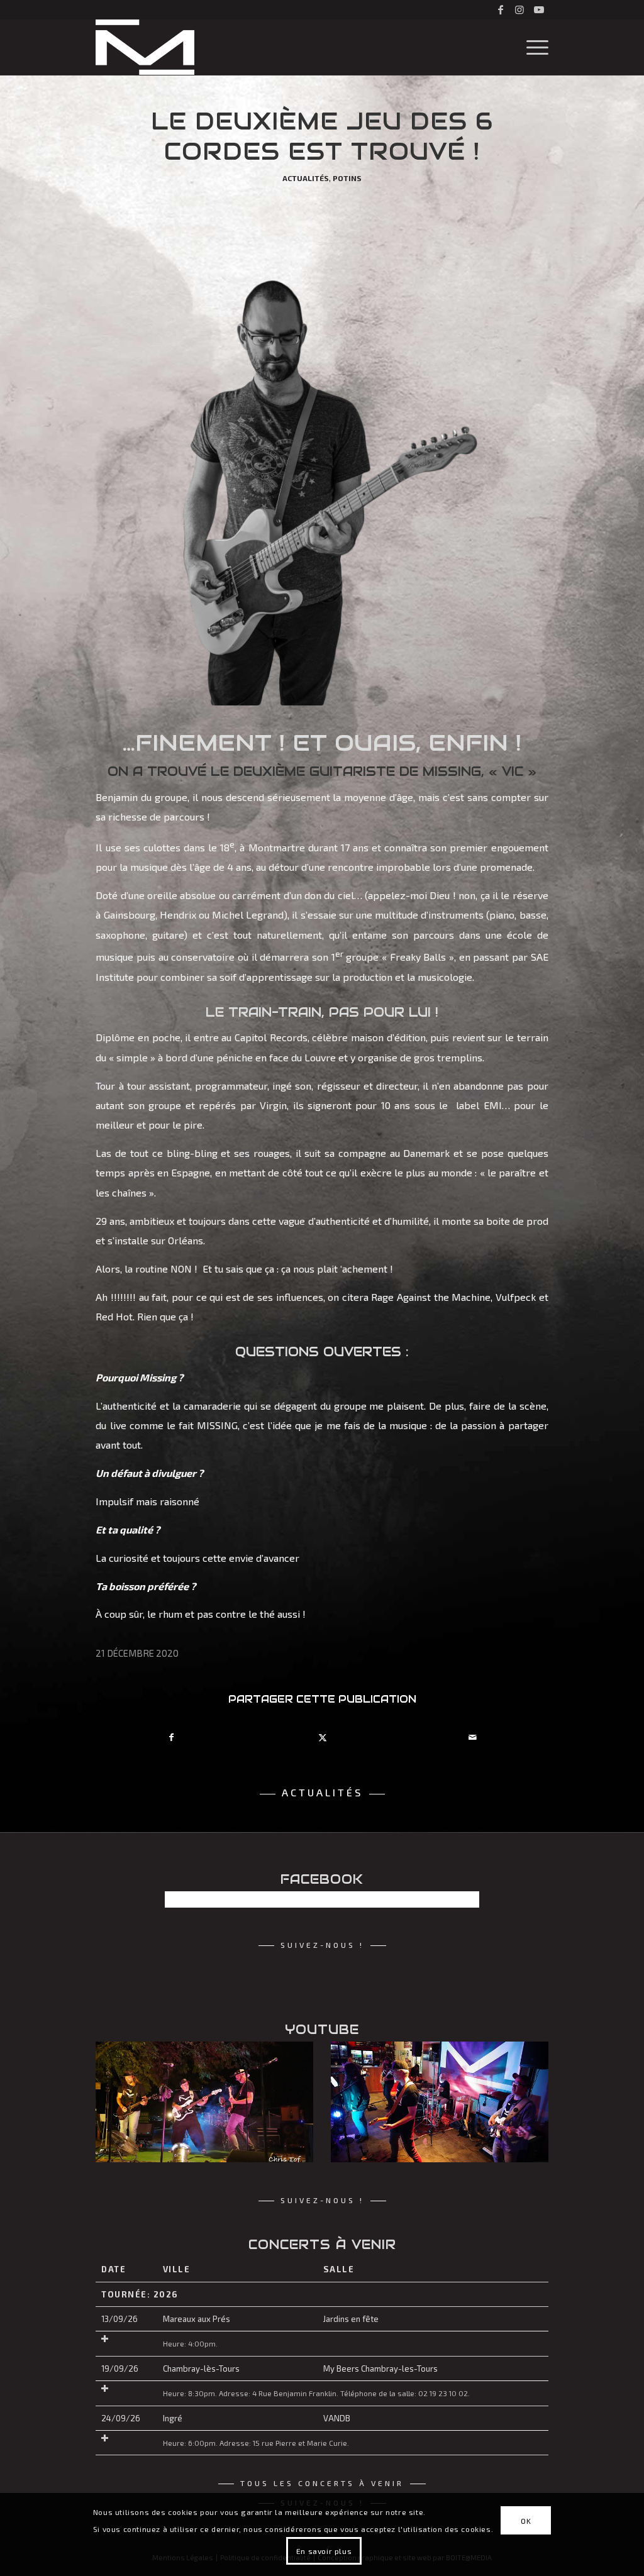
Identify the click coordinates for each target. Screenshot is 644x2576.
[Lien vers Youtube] (539, 9)
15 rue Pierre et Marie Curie (300, 2443)
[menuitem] (533, 47)
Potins (347, 178)
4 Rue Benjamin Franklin (294, 2393)
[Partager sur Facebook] (171, 1737)
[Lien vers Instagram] (520, 9)
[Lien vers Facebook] (501, 9)
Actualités (306, 178)
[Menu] (533, 47)
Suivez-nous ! (322, 1945)
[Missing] (145, 47)
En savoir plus (324, 2551)
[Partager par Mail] (473, 1737)
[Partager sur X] (322, 1737)
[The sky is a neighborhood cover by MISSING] (204, 2102)
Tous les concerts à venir (322, 2483)
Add (105, 2339)
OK (526, 2521)
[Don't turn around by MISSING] (439, 2102)
